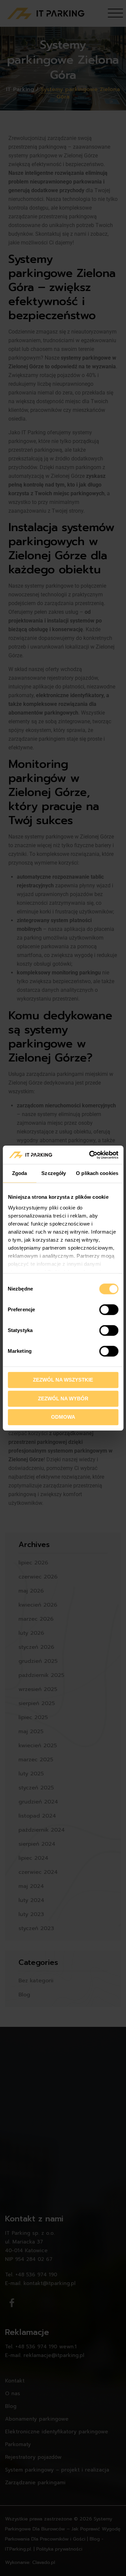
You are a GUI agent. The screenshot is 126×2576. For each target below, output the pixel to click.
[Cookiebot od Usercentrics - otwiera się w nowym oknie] (90, 1155)
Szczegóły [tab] (54, 1173)
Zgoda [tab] (20, 1173)
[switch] (109, 1310)
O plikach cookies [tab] (97, 1173)
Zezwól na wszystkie (63, 1380)
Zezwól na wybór (63, 1399)
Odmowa (63, 1417)
